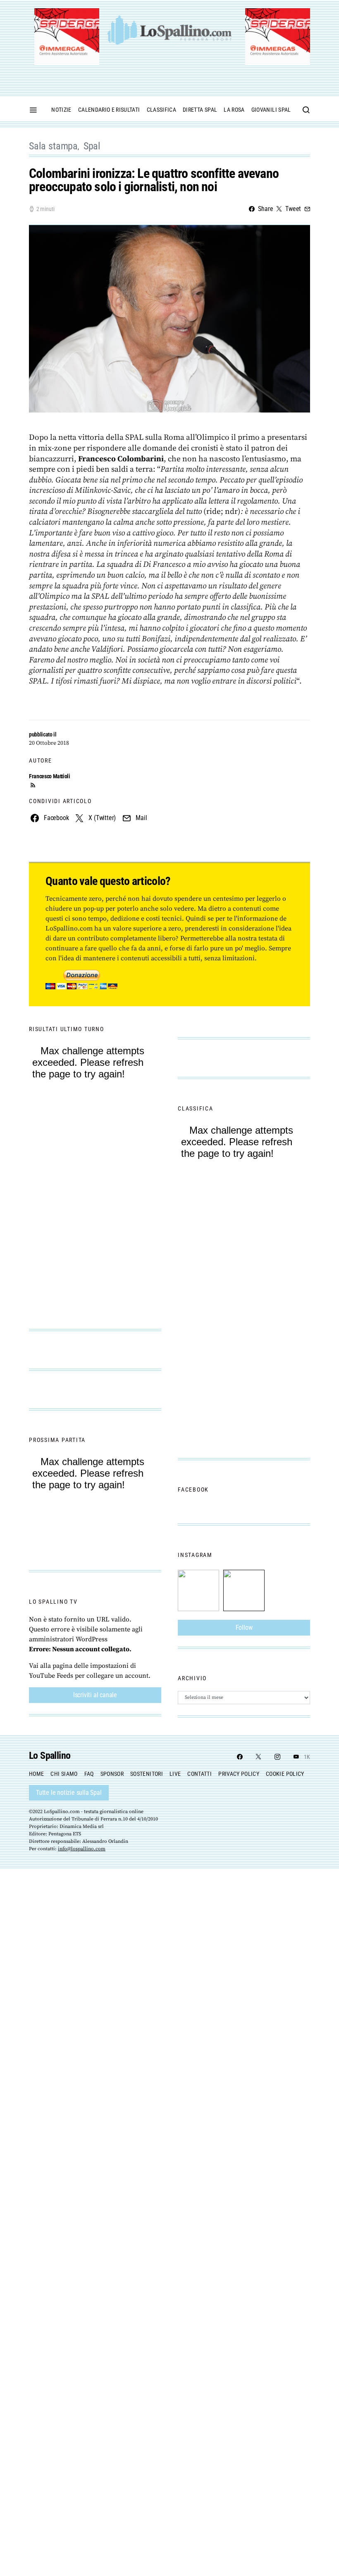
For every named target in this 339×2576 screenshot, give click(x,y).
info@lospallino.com (82, 1849)
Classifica (162, 110)
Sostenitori (147, 1774)
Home (36, 1774)
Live (175, 1774)
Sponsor (112, 1774)
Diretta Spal (200, 110)
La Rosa (234, 110)
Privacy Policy (239, 1774)
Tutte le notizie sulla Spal (69, 1793)
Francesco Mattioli (50, 776)
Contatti (199, 1774)
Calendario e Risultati (109, 110)
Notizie (61, 110)
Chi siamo (64, 1774)
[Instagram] (277, 1757)
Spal (92, 146)
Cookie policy (285, 1774)
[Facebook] (240, 1757)
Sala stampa (53, 146)
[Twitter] (258, 1757)
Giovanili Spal (271, 110)
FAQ (89, 1774)
